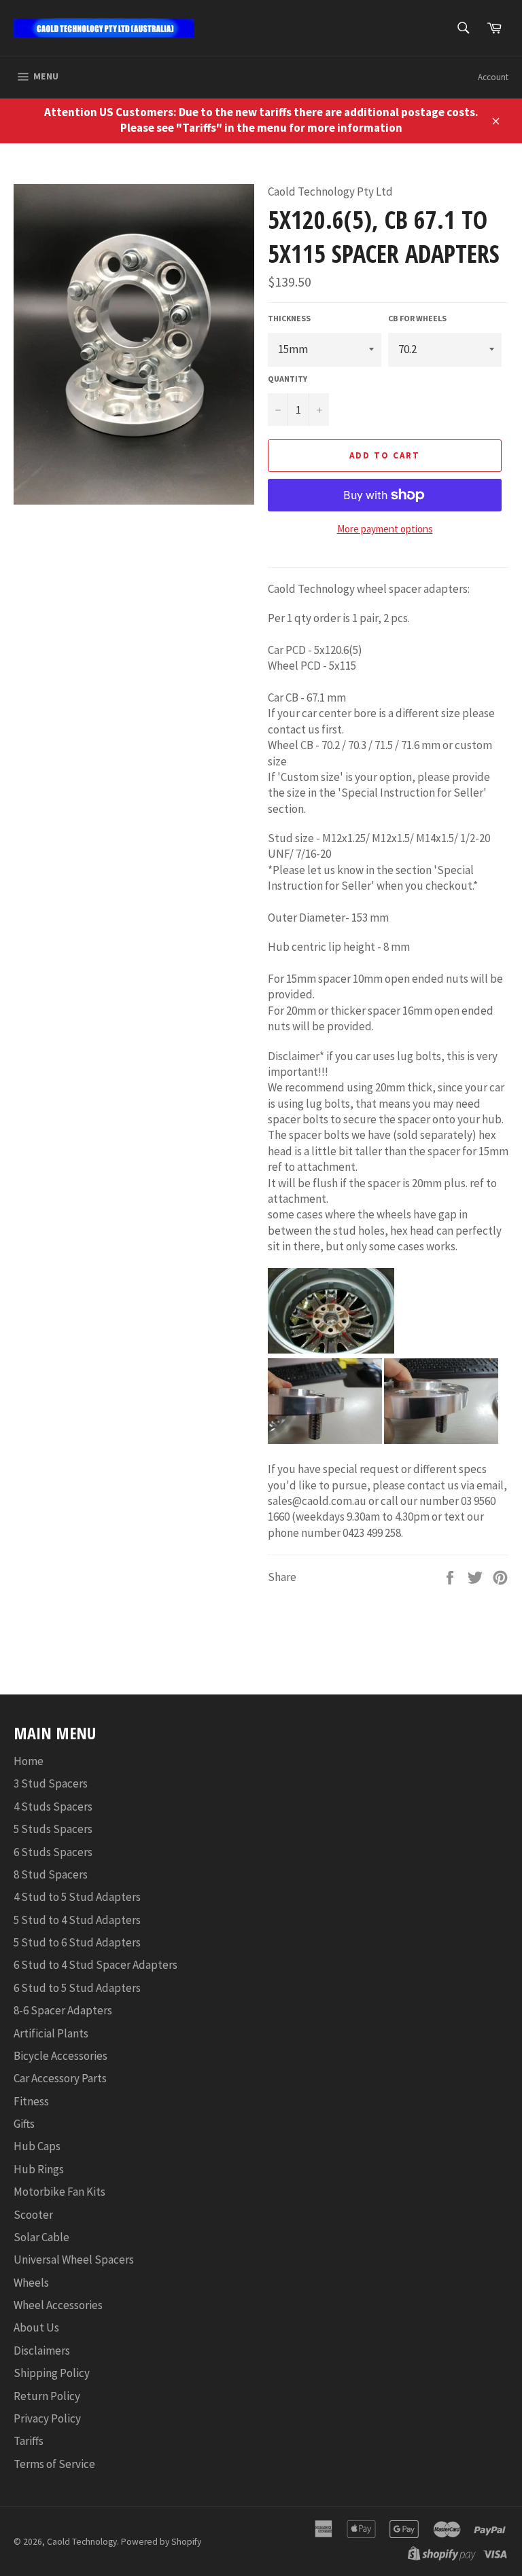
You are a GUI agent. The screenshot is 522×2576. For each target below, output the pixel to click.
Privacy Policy (47, 2418)
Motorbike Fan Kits (59, 2192)
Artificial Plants (51, 2033)
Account (493, 77)
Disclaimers (42, 2351)
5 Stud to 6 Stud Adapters (77, 1942)
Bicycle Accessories (60, 2056)
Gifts (24, 2124)
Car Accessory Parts (60, 2078)
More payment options (385, 529)
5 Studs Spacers (53, 1829)
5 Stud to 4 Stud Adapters (77, 1920)
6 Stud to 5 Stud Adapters (77, 1988)
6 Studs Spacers (53, 1852)
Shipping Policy (52, 2373)
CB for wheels (417, 318)
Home (29, 1761)
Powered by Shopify (161, 2542)
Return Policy (47, 2396)
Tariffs (29, 2441)
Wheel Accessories (58, 2305)
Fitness (31, 2101)
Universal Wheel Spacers (74, 2260)
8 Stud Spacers (51, 1874)
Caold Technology (82, 2542)
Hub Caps (37, 2146)
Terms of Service (54, 2464)
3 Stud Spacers (51, 1783)
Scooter (33, 2215)
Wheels (31, 2283)
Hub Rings (39, 2169)
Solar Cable (41, 2237)
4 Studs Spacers (53, 1807)
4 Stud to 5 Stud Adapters (77, 1897)
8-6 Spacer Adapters (63, 2010)
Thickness (289, 318)
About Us (36, 2327)
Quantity (288, 379)
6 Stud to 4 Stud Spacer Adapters (95, 1965)
